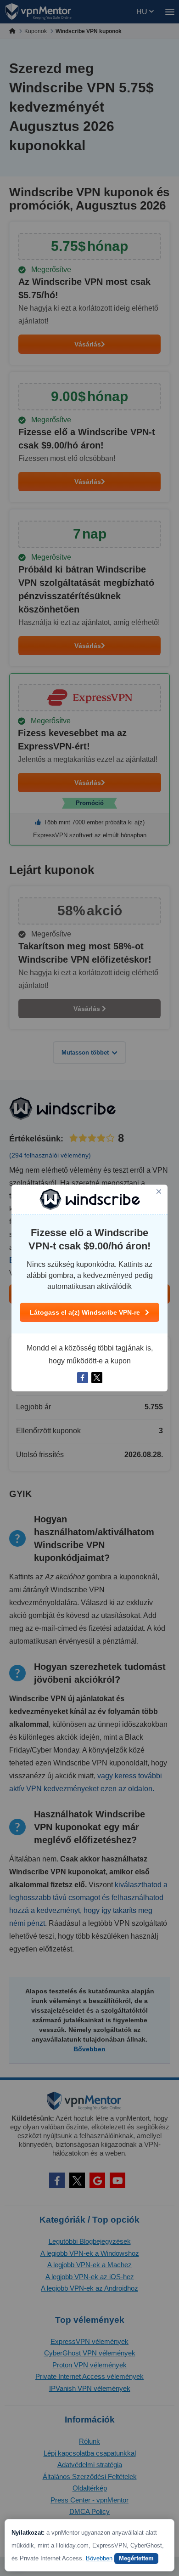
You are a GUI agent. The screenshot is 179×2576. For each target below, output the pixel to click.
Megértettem (136, 2558)
